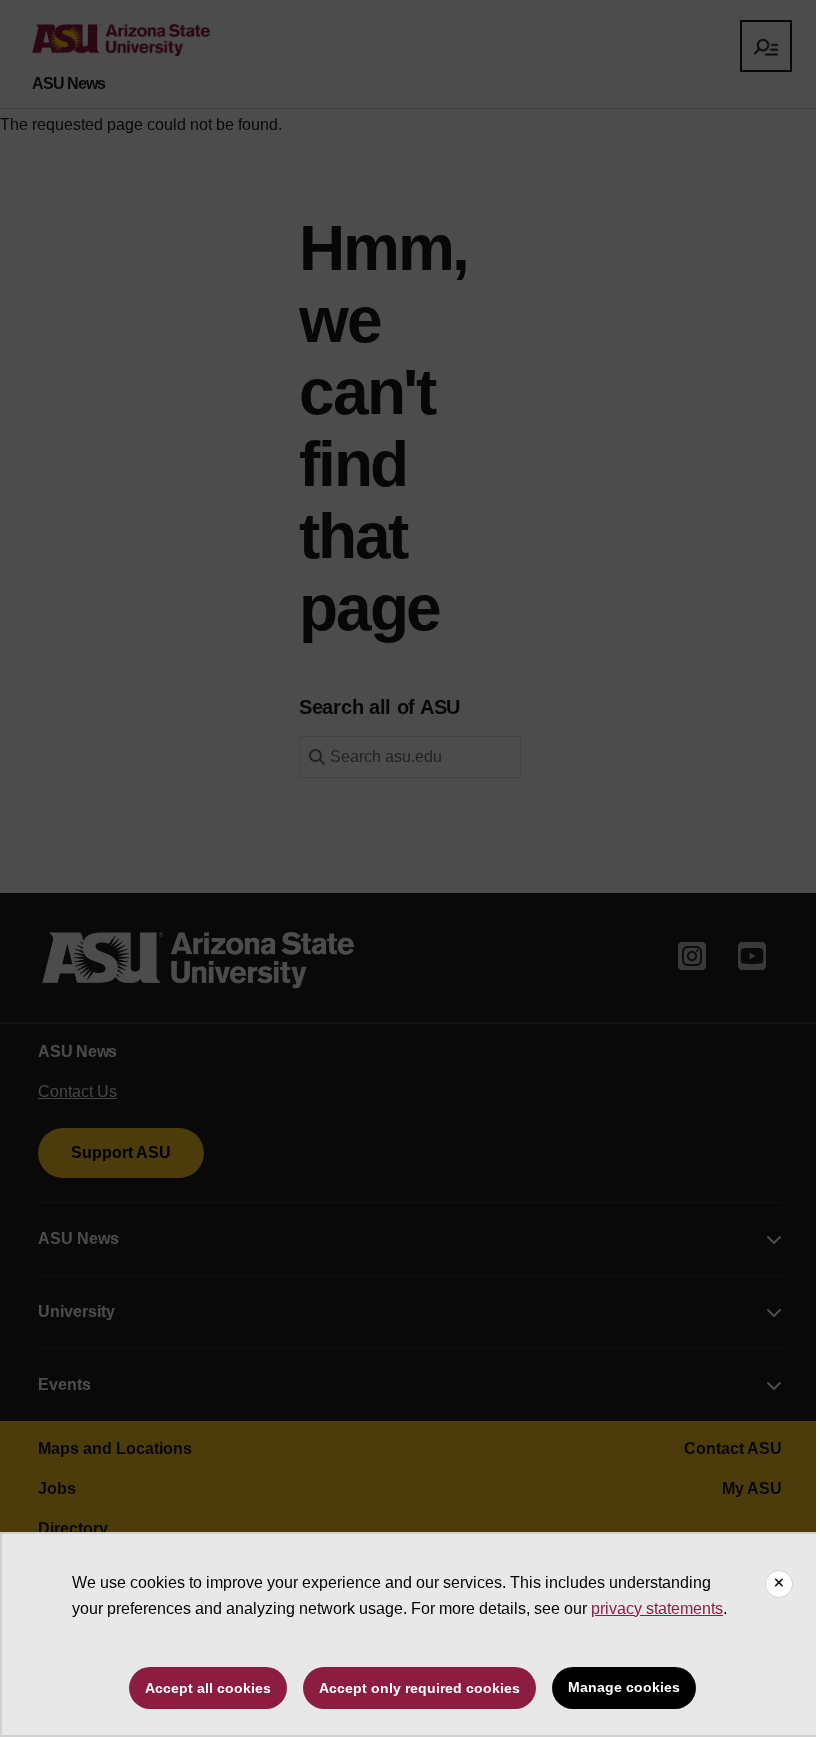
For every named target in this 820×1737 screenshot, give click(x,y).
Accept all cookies (208, 1688)
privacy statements (657, 1608)
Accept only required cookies (419, 1688)
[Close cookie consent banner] (779, 1584)
